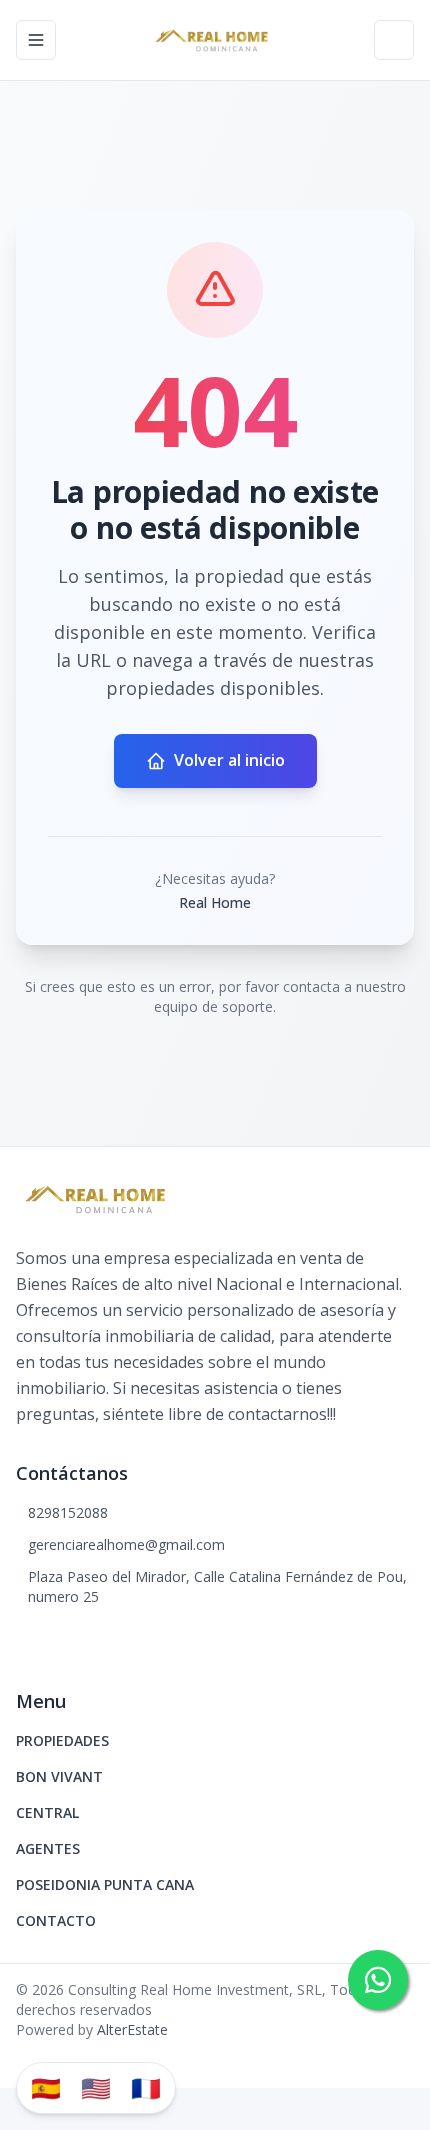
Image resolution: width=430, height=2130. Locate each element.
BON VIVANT (59, 1776)
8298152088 (68, 1512)
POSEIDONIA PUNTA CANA (105, 1884)
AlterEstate (132, 2029)
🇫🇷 (146, 2087)
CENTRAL (47, 1812)
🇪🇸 (46, 2087)
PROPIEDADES (62, 1740)
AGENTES (48, 1848)
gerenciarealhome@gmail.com (126, 1544)
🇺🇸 (96, 2087)
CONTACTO (56, 1920)
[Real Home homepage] (215, 40)
